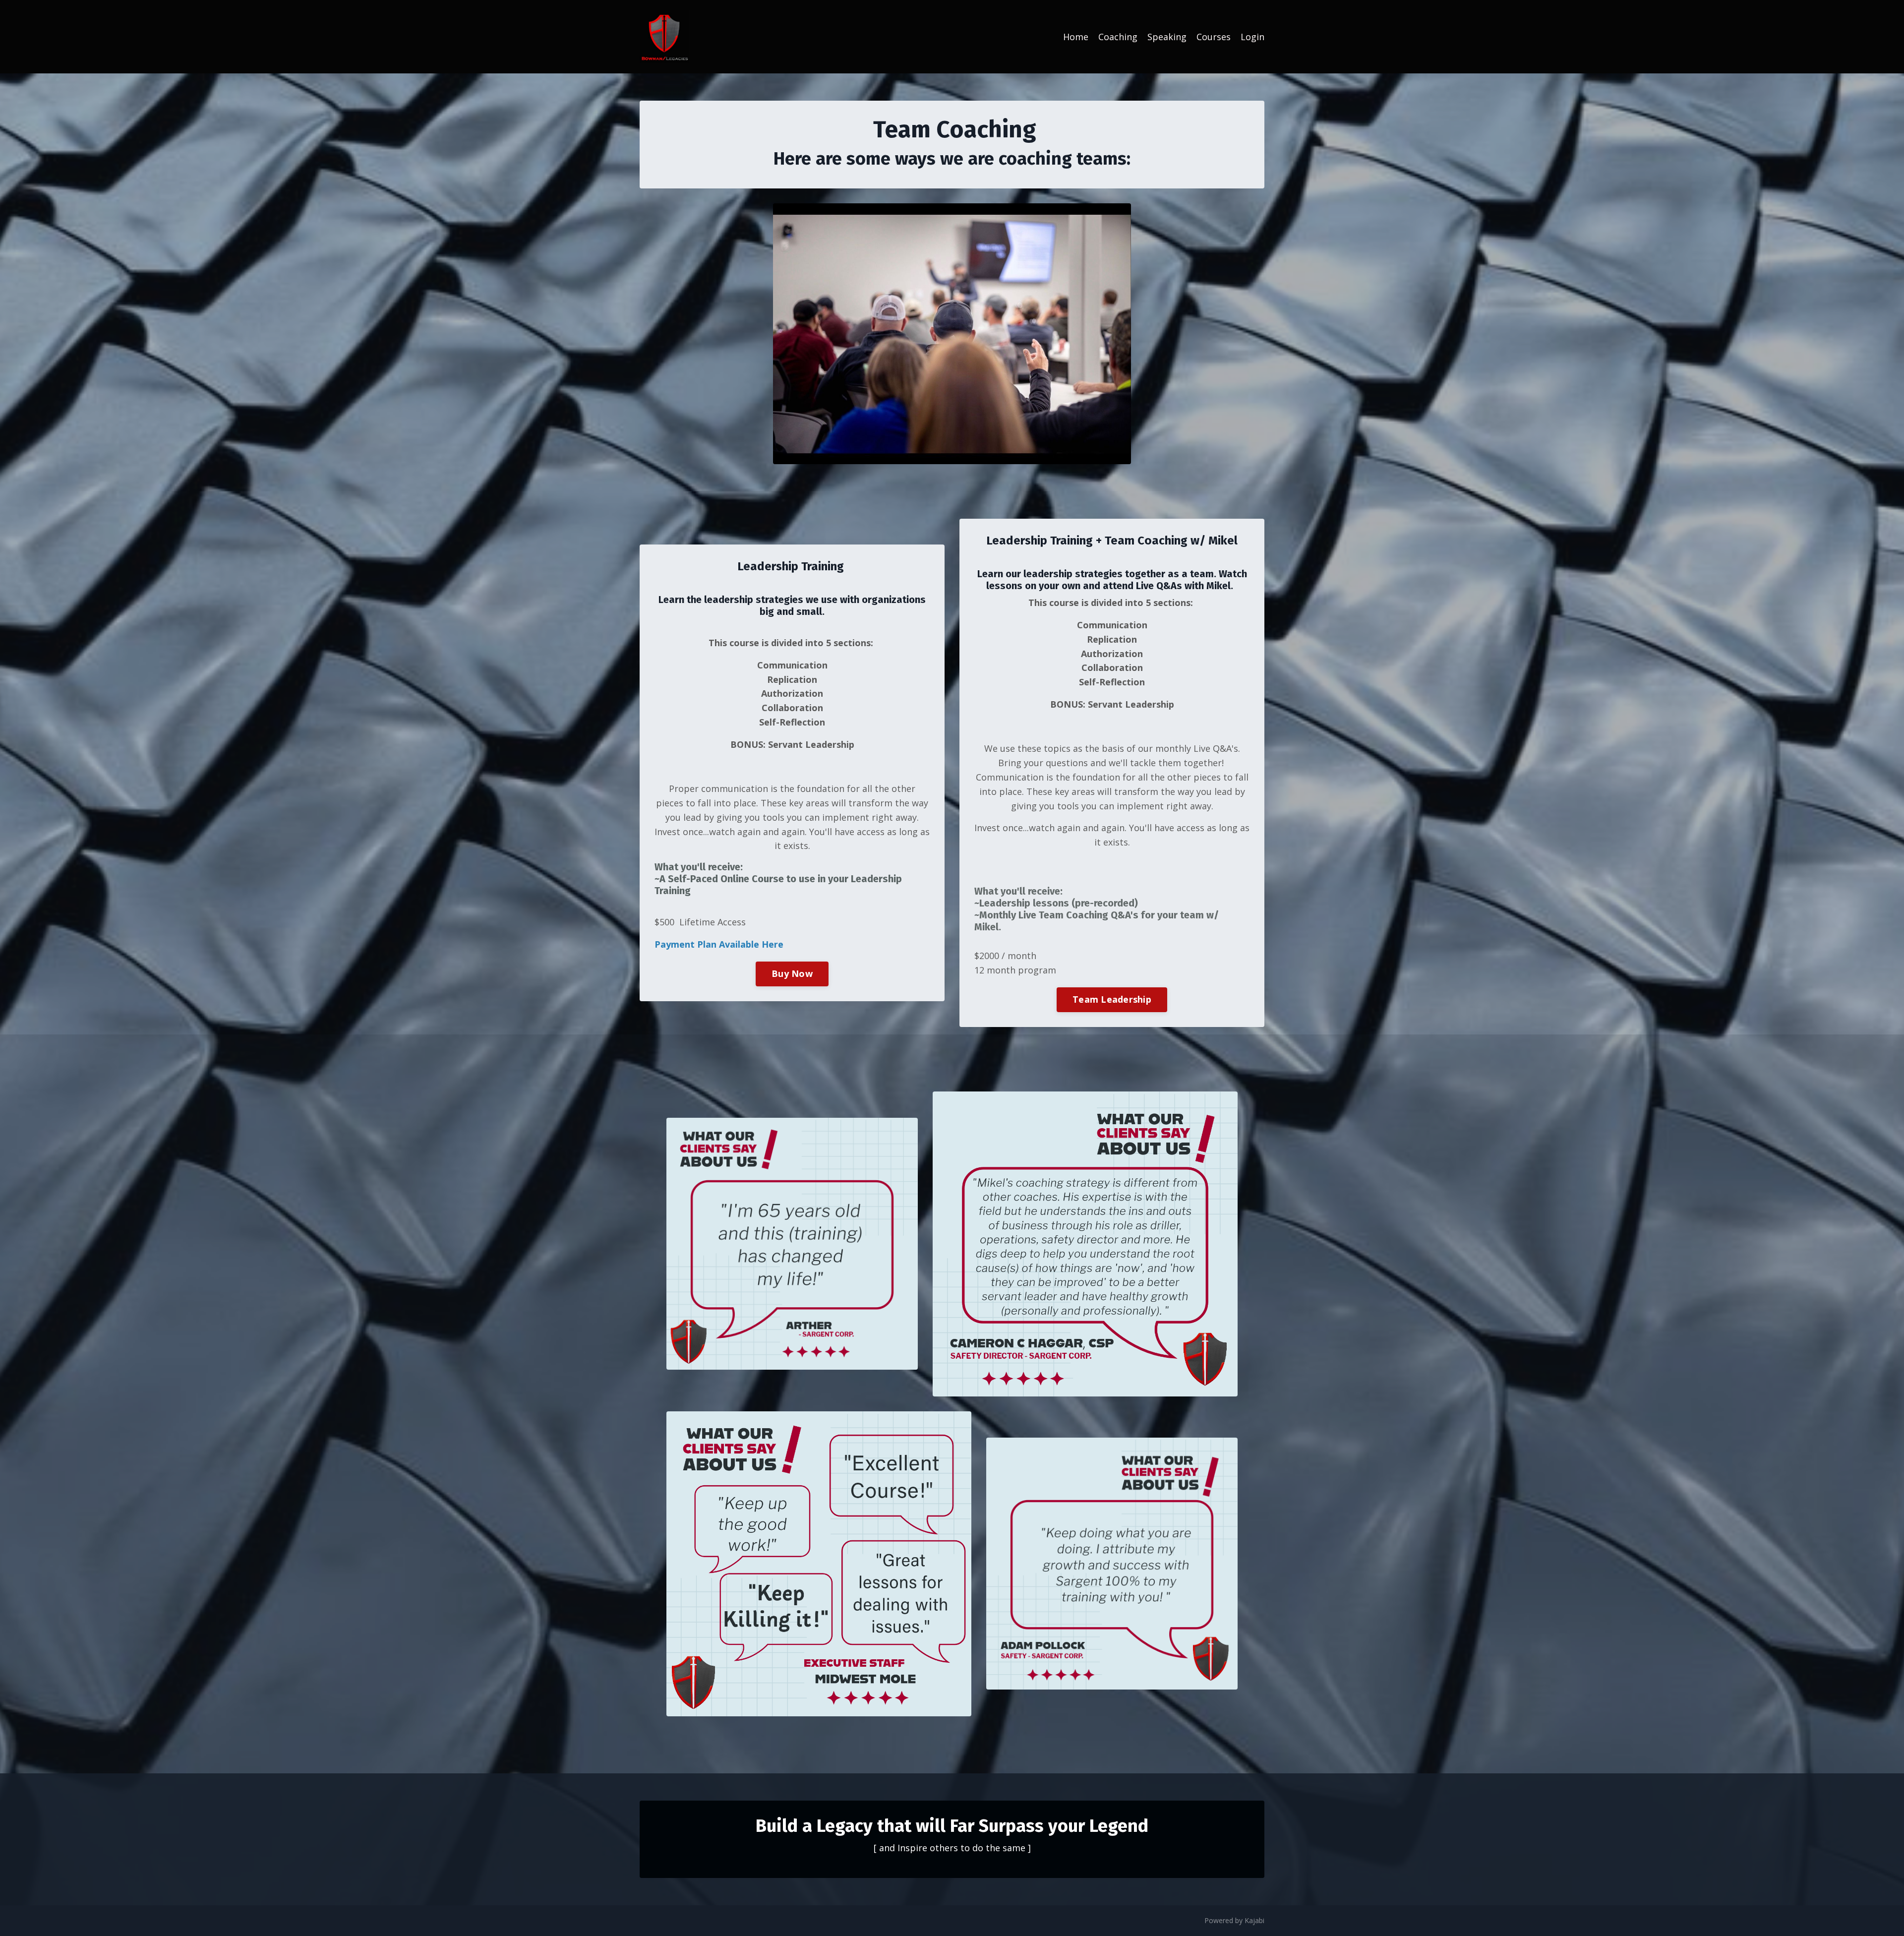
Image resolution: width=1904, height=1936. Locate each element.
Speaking (1167, 37)
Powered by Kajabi (1234, 1920)
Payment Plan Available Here (719, 944)
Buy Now (792, 973)
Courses (1214, 37)
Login (1252, 37)
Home (1076, 37)
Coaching (1118, 37)
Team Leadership (1112, 999)
